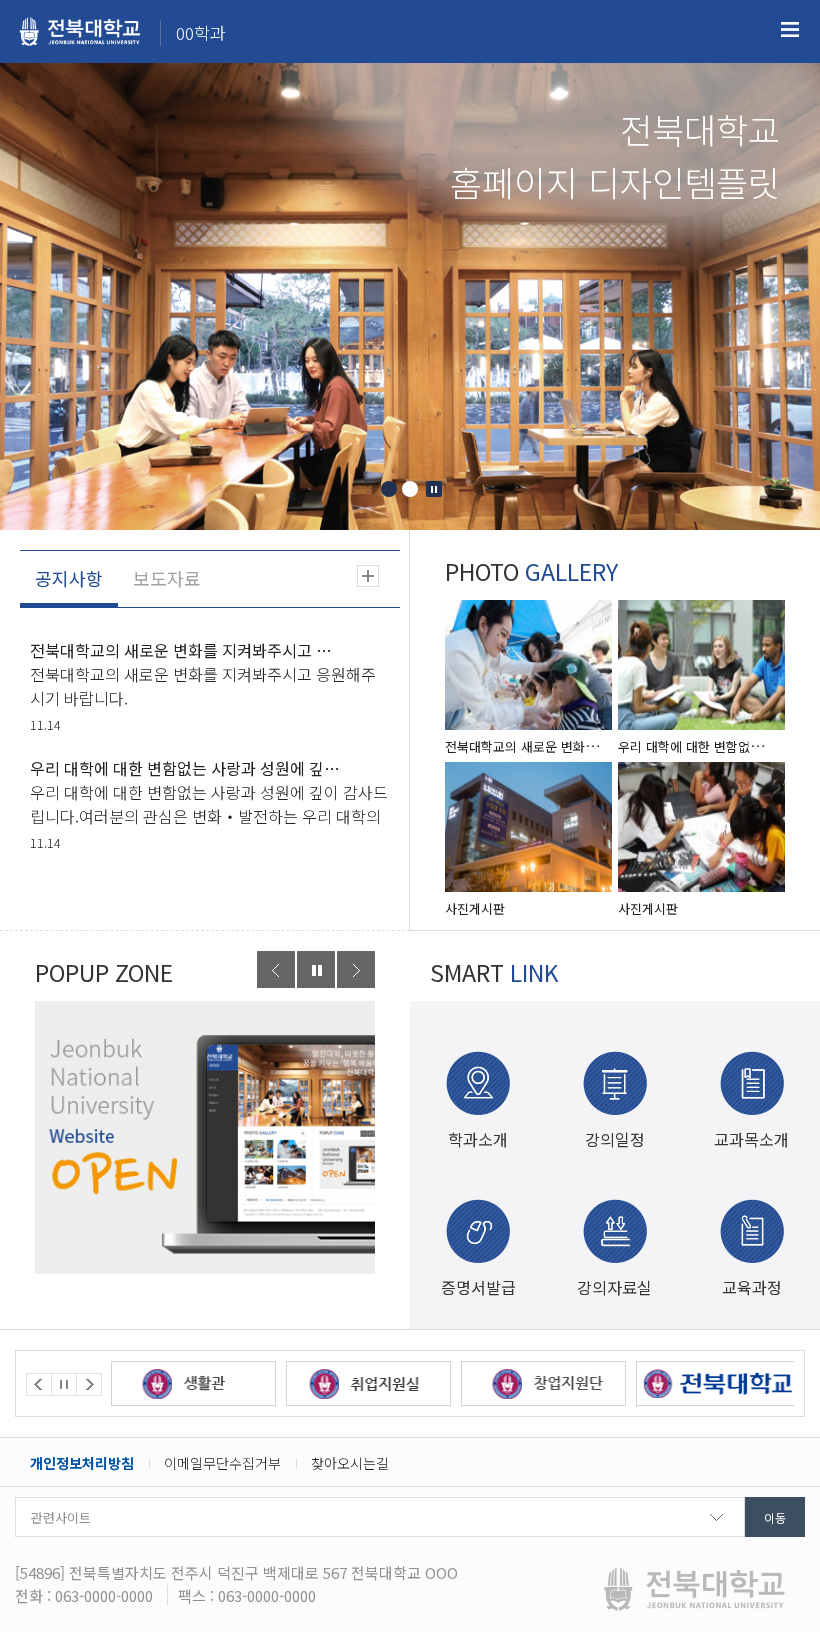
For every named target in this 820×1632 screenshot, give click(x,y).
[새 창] (205, 1137)
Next (356, 969)
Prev (276, 969)
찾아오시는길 (350, 1463)
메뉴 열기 (790, 30)
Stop (434, 489)
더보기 (368, 576)
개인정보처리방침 (82, 1463)
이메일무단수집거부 (222, 1463)
